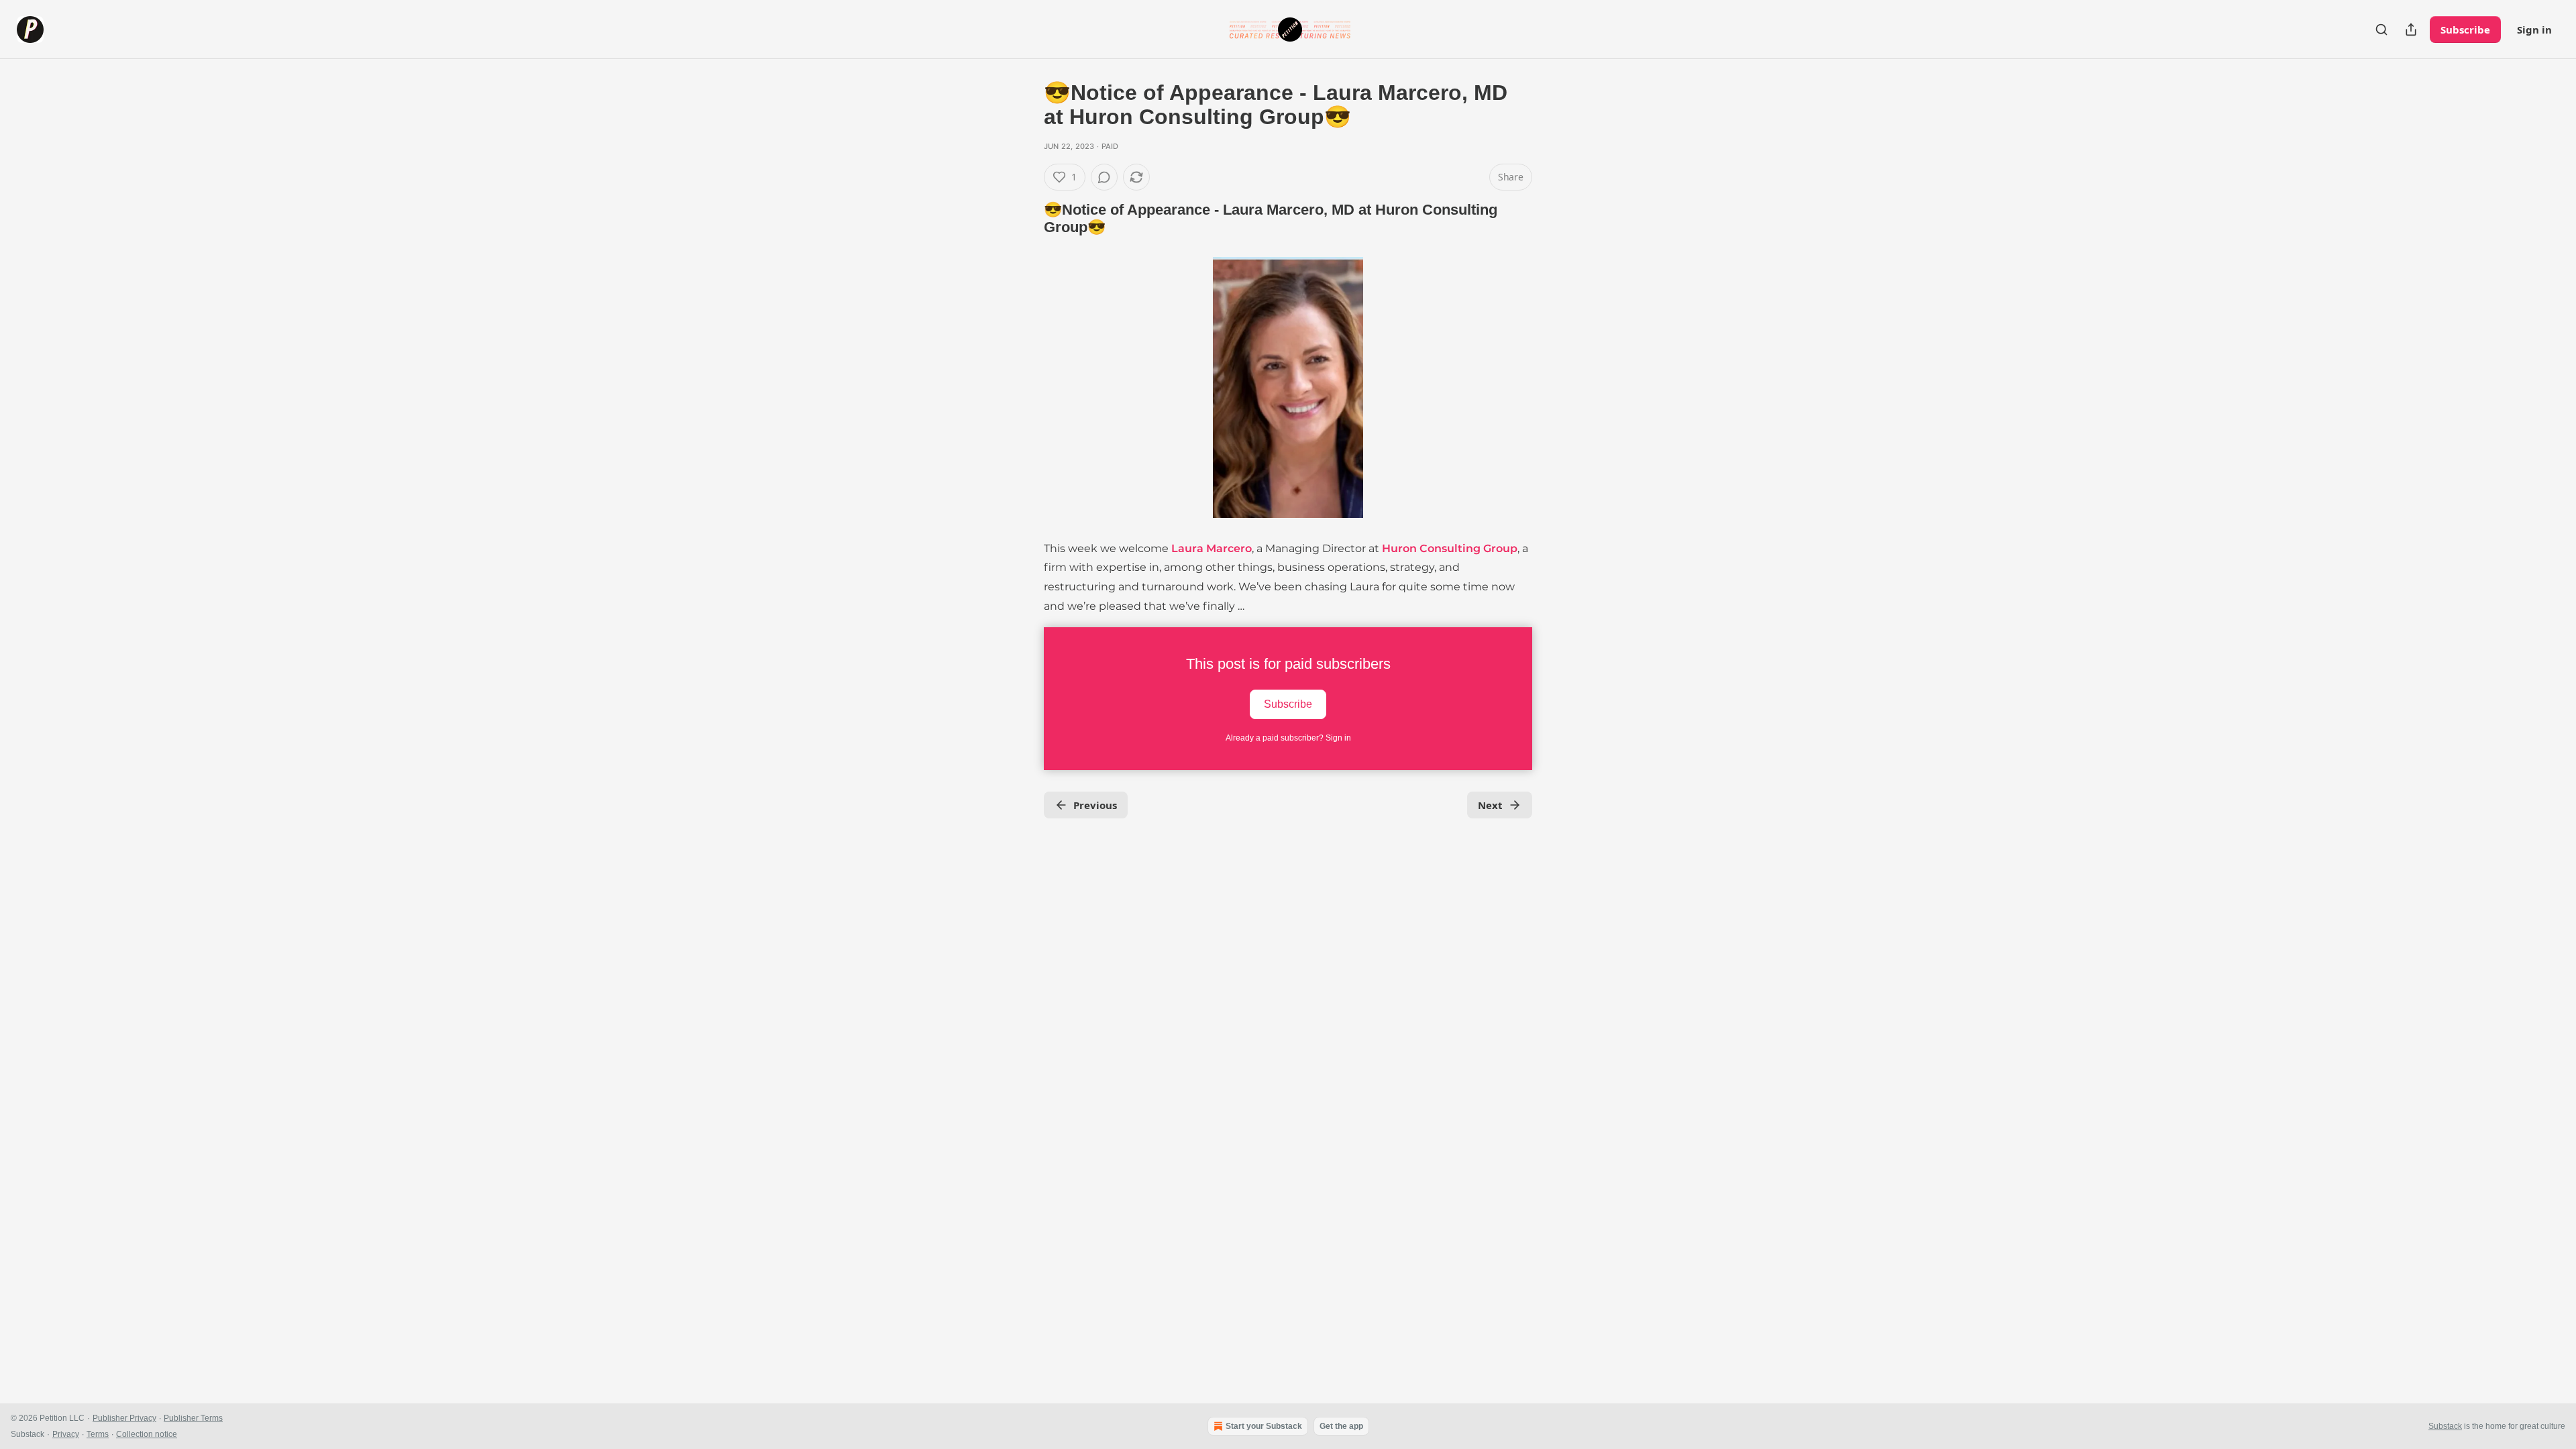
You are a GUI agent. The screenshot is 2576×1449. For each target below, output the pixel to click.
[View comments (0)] (1104, 177)
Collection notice (147, 1434)
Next (1490, 805)
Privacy (66, 1434)
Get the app (1341, 1426)
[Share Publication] (2411, 30)
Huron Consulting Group (1450, 548)
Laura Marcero (1212, 548)
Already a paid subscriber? (1288, 738)
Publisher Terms (193, 1418)
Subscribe (2465, 30)
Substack (2445, 1426)
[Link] (1025, 219)
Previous (1095, 805)
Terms (98, 1434)
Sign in (2534, 30)
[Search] (2381, 30)
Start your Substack (1264, 1426)
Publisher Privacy (124, 1418)
